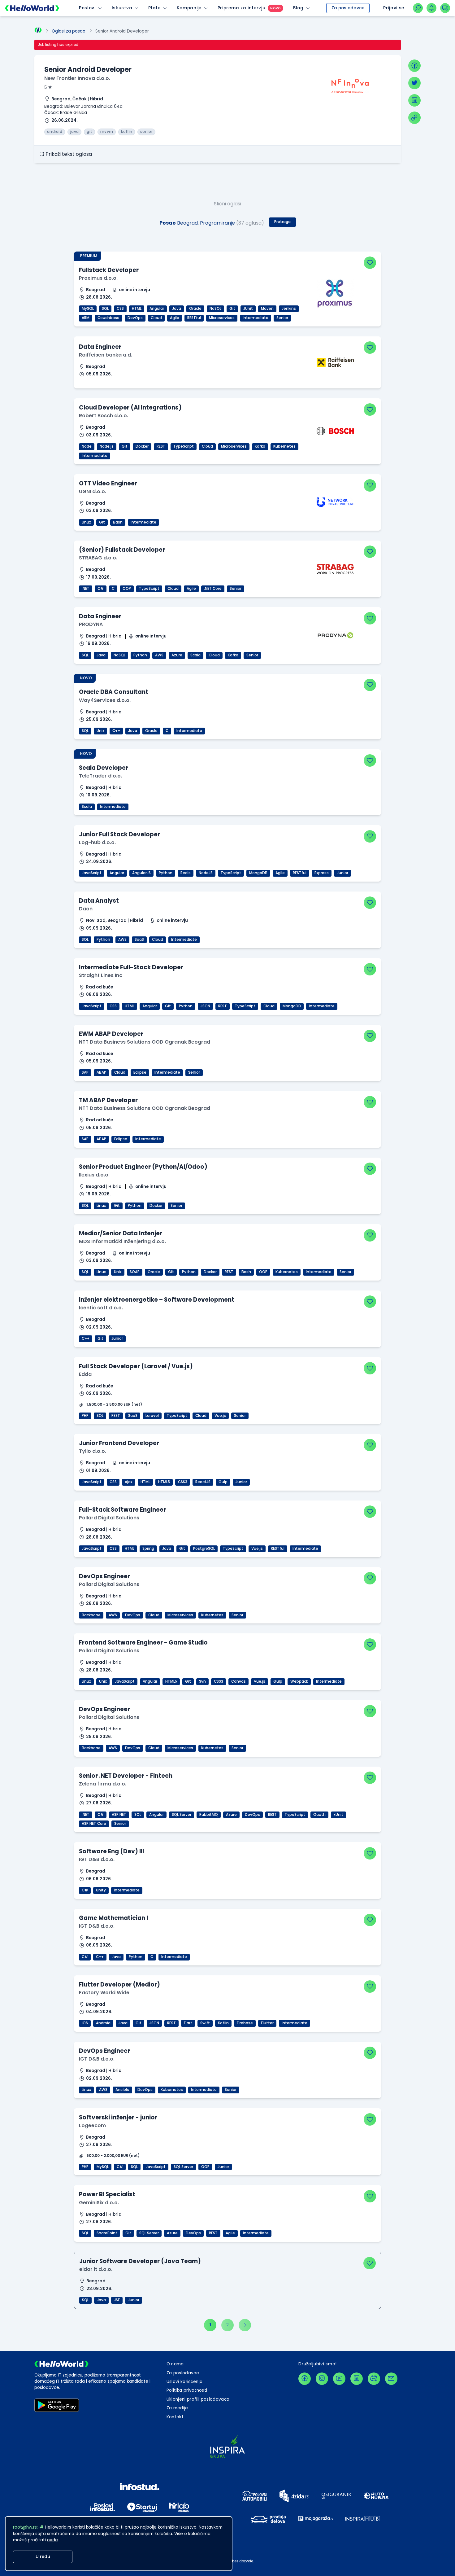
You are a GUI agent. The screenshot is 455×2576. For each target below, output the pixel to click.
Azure (177, 655)
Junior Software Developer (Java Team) (140, 2261)
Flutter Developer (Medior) (119, 1985)
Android (103, 2023)
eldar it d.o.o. (96, 2269)
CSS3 (183, 1482)
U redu (43, 2557)
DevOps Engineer (104, 1576)
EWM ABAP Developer (111, 1034)
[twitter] (414, 83)
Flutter (267, 2023)
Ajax (129, 1482)
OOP (127, 589)
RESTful (194, 318)
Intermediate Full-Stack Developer (131, 967)
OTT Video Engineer (108, 483)
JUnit (248, 309)
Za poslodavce (348, 8)
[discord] (374, 2379)
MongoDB (258, 873)
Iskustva (122, 8)
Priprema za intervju (242, 8)
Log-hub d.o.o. (97, 842)
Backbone (91, 1615)
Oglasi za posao (69, 31)
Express (322, 873)
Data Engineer (100, 347)
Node (87, 446)
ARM (86, 318)
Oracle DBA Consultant (114, 692)
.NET (86, 589)
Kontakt (175, 2417)
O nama (175, 2364)
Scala (195, 655)
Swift (205, 2023)
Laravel (152, 1416)
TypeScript (184, 446)
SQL (105, 309)
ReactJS (203, 1482)
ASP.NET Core (94, 1824)
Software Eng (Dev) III (111, 1851)
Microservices (222, 318)
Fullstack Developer (109, 270)
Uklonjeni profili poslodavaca (198, 2399)
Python (140, 655)
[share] (414, 118)
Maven (267, 309)
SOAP (135, 1272)
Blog (298, 8)
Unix (100, 731)
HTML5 (164, 1482)
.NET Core (213, 589)
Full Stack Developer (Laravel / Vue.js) (136, 1366)
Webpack (299, 1681)
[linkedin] (414, 100)
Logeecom (92, 2125)
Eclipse (140, 1072)
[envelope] (391, 2379)
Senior (282, 318)
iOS (85, 2023)
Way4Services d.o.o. (105, 700)
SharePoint (107, 2233)
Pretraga (282, 222)
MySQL (88, 309)
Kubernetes (284, 446)
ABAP (101, 1072)
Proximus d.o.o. (98, 278)
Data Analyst (99, 901)
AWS (159, 655)
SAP (85, 1072)
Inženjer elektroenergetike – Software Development (157, 1300)
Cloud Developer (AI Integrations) (130, 407)
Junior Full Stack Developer (119, 834)
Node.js (107, 446)
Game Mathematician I (113, 1918)
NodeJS (206, 873)
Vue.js (220, 1416)
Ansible (122, 2090)
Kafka (260, 446)
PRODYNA (91, 624)
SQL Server (182, 1815)
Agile (175, 318)
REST (161, 446)
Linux (86, 522)
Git (232, 309)
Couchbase (108, 318)
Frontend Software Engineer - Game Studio (143, 1643)
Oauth (319, 1815)
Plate (154, 8)
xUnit (338, 1815)
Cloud (156, 318)
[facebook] (414, 66)
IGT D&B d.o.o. (97, 1859)
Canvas (238, 1681)
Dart (188, 2023)
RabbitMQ (209, 1815)
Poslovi (87, 8)
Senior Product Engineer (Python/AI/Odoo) (143, 1167)
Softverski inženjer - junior (118, 2117)
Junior (342, 873)
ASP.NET (119, 1815)
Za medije (177, 2408)
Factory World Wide (104, 1993)
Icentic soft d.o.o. (101, 1308)
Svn (202, 1681)
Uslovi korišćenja (185, 2382)
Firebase (245, 2023)
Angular (157, 309)
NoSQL (215, 309)
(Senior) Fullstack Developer (122, 550)
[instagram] (322, 2379)
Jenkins (289, 309)
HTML (137, 309)
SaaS (139, 940)
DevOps (135, 318)
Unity (101, 1890)
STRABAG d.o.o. (98, 558)
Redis (186, 873)
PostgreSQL (204, 1549)
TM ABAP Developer (108, 1100)
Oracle (195, 309)
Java (177, 309)
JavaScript (92, 873)
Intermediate (256, 318)
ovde (52, 2540)
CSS (120, 309)
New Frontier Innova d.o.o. (77, 78)
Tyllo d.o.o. (93, 1451)
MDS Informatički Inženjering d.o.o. (122, 1241)
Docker (142, 446)
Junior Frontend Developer (119, 1443)
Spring (148, 1549)
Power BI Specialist (107, 2194)
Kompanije (189, 8)
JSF (117, 2300)
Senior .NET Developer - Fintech (126, 1776)
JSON (205, 1006)
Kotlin (223, 2023)
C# (101, 589)
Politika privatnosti (187, 2390)
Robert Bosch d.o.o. (104, 416)
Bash (118, 522)
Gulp (223, 1482)
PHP (85, 1416)
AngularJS (141, 873)
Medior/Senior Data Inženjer (121, 1233)
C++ (116, 731)
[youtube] (339, 2379)
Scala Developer (104, 768)
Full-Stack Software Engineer (122, 1510)
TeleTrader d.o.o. (100, 776)
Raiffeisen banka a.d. (106, 355)
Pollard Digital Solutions (109, 1518)
